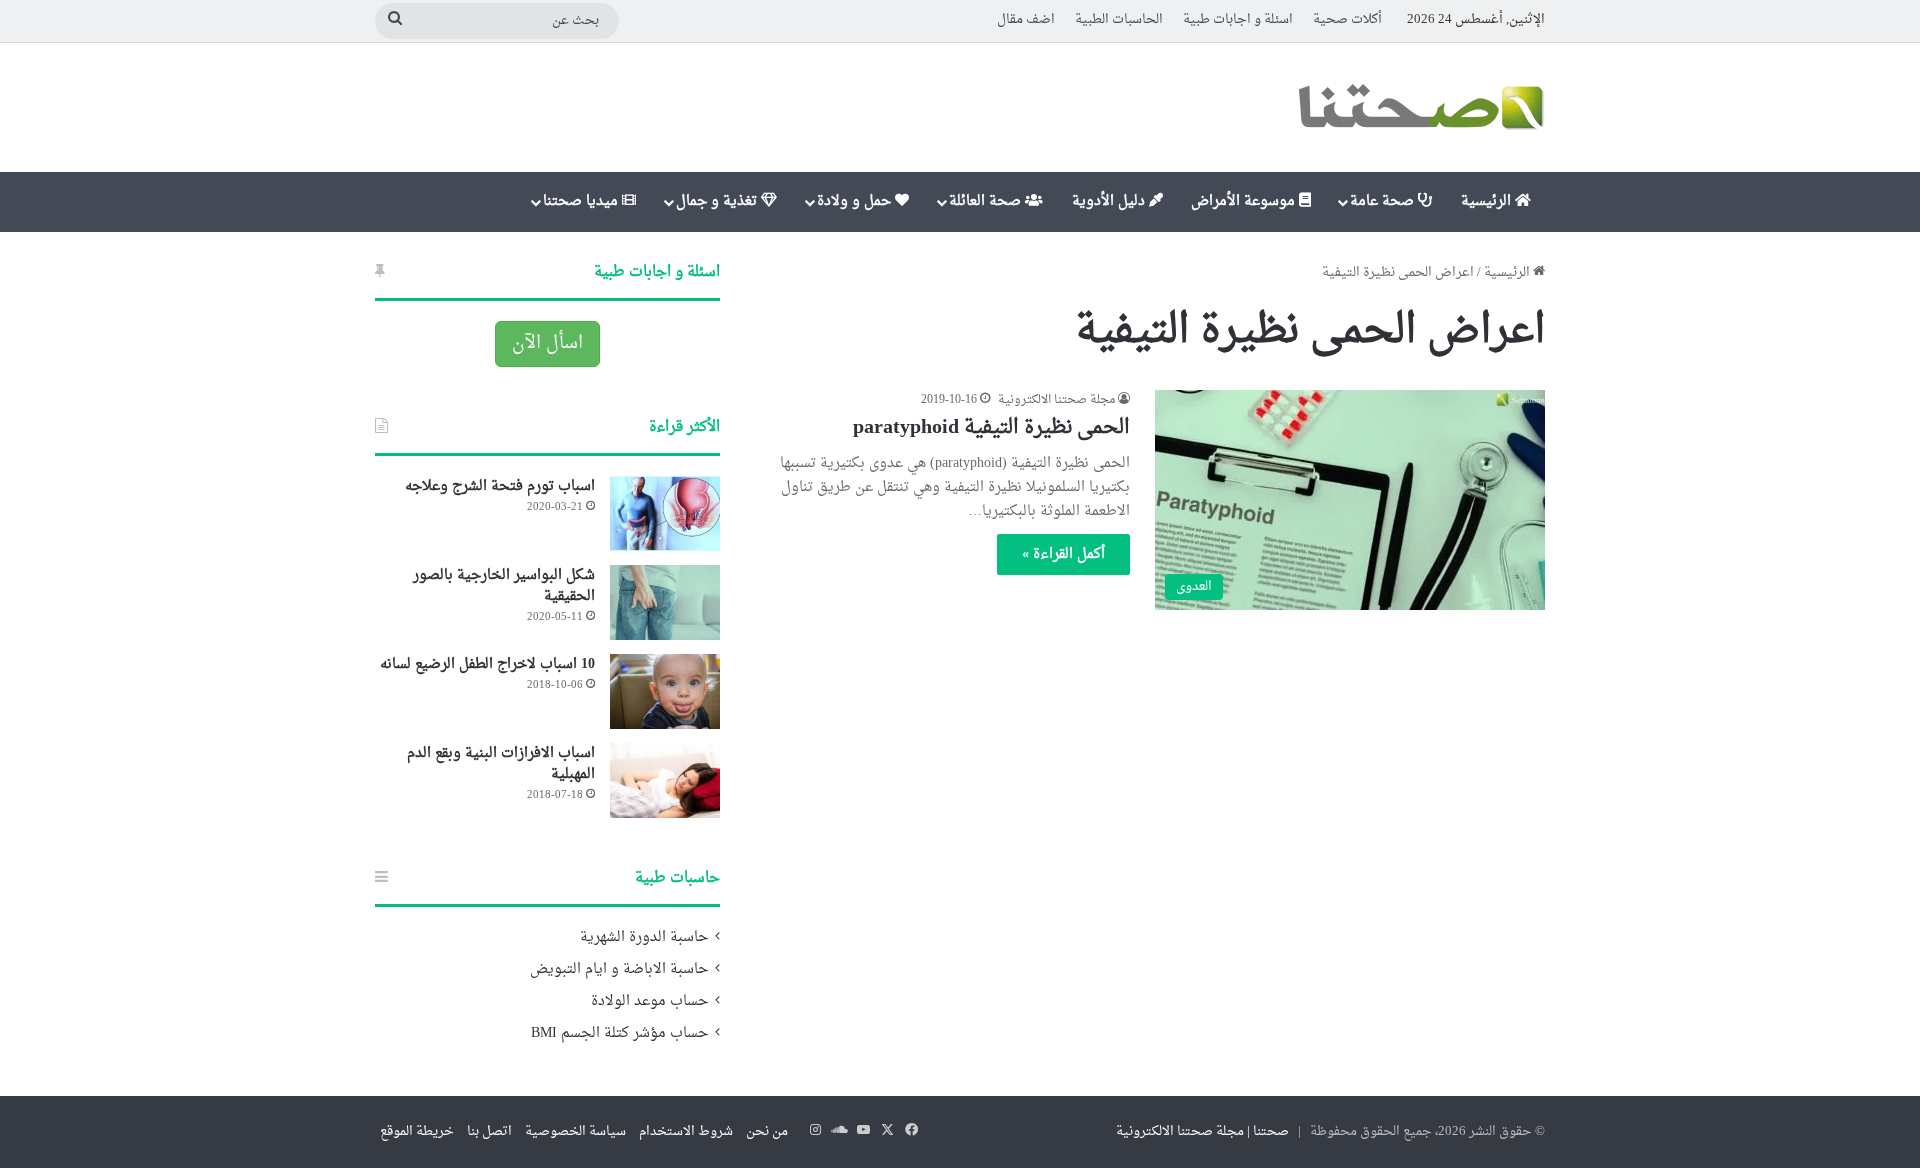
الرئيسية (1488, 201)
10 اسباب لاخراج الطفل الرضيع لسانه (487, 664)
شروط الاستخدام (686, 1131)
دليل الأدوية (1110, 201)
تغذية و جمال (718, 201)
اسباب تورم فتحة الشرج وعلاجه (500, 486)
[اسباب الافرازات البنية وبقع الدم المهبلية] (665, 780)
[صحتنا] (1420, 107)
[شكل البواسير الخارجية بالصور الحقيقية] (665, 602)
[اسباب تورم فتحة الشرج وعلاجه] (665, 513)
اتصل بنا (489, 1131)
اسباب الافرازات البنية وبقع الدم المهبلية (501, 764)
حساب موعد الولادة (649, 1002)
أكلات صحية (1347, 19)
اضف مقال (1026, 19)
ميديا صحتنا (582, 201)
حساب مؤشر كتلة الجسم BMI (619, 1034)
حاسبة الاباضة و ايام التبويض (619, 970)
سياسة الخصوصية (575, 1131)
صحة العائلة (987, 201)
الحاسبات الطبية (1119, 19)
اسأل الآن (547, 343)
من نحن (767, 1131)
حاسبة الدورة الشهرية (644, 938)
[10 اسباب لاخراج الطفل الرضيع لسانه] (665, 691)
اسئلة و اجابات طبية (1238, 19)
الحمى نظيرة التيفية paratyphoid (991, 428)
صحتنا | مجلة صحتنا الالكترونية (1202, 1131)
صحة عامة (1384, 201)
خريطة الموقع (417, 1131)
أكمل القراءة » (1063, 554)
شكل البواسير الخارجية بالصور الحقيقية (504, 586)
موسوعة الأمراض (1245, 201)
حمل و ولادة (856, 201)
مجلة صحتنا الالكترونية (1056, 400)
